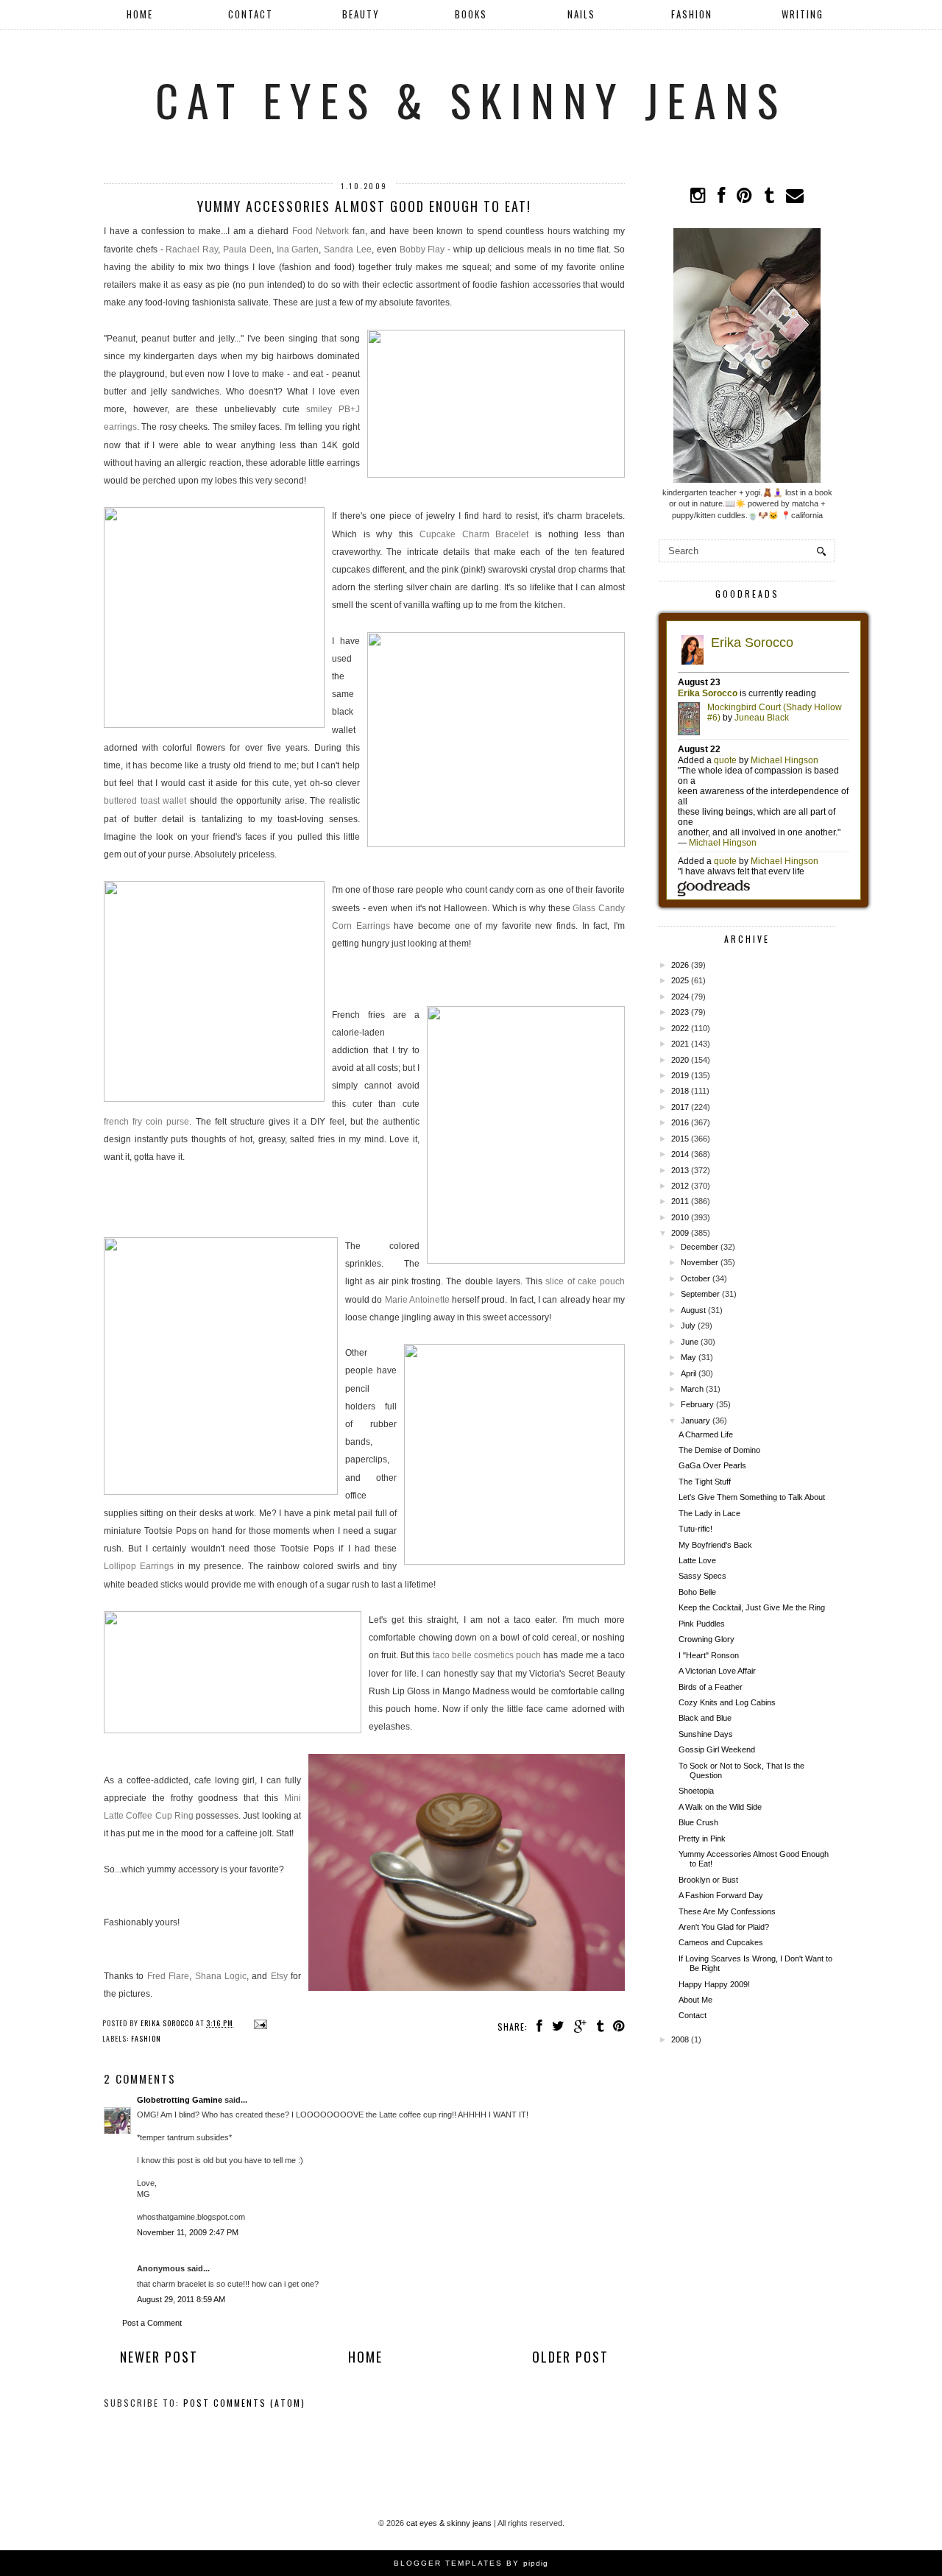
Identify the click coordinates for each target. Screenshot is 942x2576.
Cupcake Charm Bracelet (474, 534)
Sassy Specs (702, 1576)
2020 (680, 1060)
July (688, 1326)
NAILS (581, 14)
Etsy (279, 1976)
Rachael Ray (192, 250)
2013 (680, 1170)
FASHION (692, 14)
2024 (680, 997)
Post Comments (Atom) (244, 2403)
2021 (680, 1044)
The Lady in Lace (709, 1513)
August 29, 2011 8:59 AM (181, 2299)
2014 (680, 1154)
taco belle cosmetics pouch (487, 1655)
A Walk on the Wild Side (720, 1807)
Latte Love (697, 1560)
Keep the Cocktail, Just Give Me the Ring (752, 1607)
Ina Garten (298, 250)
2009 (680, 1233)
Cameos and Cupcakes (721, 1942)
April (688, 1373)
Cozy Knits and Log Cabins (727, 1702)
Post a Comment (152, 2323)
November (700, 1262)
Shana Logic (221, 1976)
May (688, 1357)
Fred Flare (168, 1976)
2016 (680, 1122)
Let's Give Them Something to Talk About (752, 1497)
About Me (695, 2000)
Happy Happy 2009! (714, 1984)
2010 (680, 1217)
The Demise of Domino (719, 1450)
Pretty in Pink (702, 1839)
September (700, 1294)
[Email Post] (259, 2023)
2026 (680, 965)
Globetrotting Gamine (180, 2100)
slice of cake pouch (585, 1281)
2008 (680, 2039)
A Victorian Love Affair (717, 1671)
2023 (680, 1012)
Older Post (570, 2357)
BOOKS (471, 14)
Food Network (321, 231)
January (695, 1420)
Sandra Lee (348, 250)
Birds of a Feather (711, 1687)
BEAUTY (361, 14)
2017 (680, 1107)
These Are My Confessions (727, 1911)
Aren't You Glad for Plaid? (724, 1927)
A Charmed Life (706, 1434)
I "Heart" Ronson (709, 1655)
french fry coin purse (146, 1122)
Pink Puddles (702, 1624)
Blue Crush (698, 1822)
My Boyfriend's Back (715, 1545)
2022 (680, 1028)
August (693, 1310)
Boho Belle (697, 1592)
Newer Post (159, 2357)
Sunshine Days (706, 1734)
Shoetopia (696, 1791)
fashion (146, 2038)
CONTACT (251, 14)
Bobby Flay (422, 250)
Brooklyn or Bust (708, 1880)
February (697, 1404)
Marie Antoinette (417, 1300)
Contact (693, 2015)
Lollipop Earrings (139, 1566)
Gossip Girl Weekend (717, 1749)
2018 (680, 1091)
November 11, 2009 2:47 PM (188, 2232)
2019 (680, 1075)
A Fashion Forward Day (721, 1895)
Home (140, 14)
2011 (680, 1201)
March (692, 1389)
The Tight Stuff (705, 1482)
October (695, 1278)
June (690, 1342)
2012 (680, 1186)
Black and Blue (705, 1718)
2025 (680, 980)
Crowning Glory (706, 1639)
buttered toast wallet (145, 801)
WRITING (803, 14)
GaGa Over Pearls (712, 1465)
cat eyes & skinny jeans (471, 99)
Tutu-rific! (695, 1529)
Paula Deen (247, 250)
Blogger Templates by (471, 2563)
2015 (680, 1139)
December (700, 1247)
